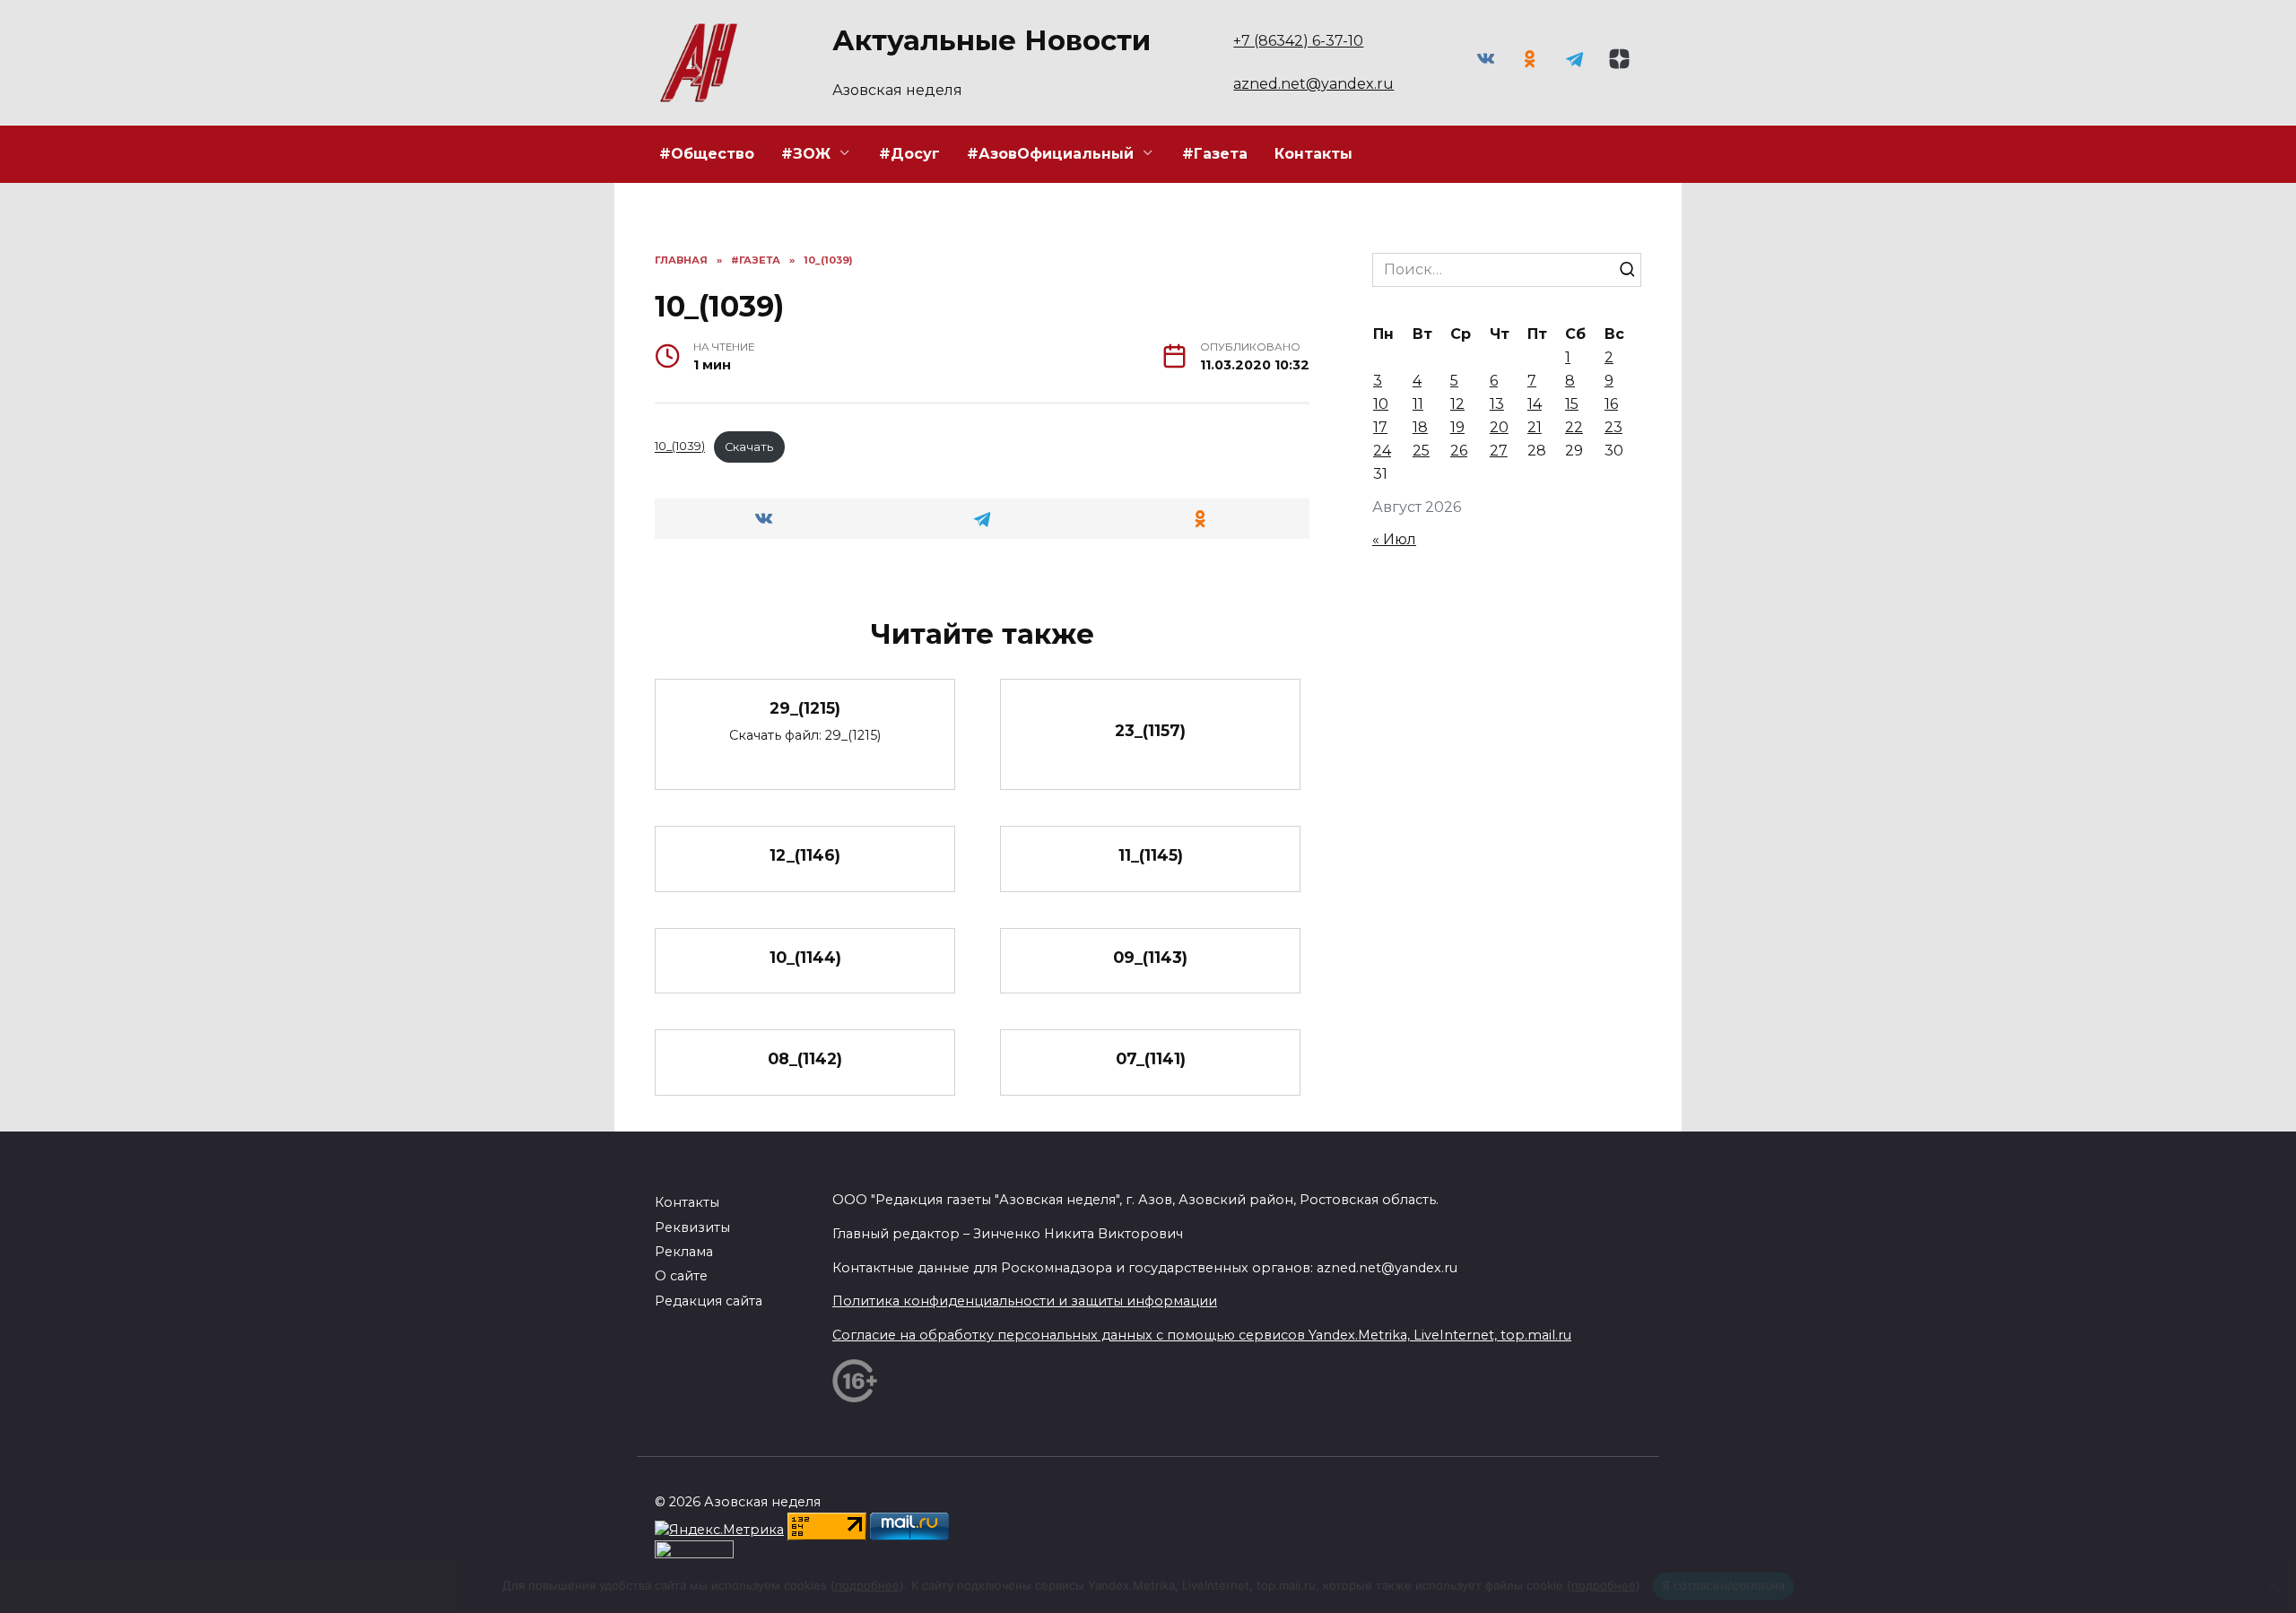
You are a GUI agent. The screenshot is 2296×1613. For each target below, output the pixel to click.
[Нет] (2274, 1586)
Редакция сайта (709, 1301)
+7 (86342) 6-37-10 (1298, 41)
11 (1418, 404)
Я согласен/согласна (1724, 1585)
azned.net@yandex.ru (1313, 84)
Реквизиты (692, 1227)
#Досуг (909, 154)
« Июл (1394, 539)
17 (1380, 427)
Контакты (1313, 154)
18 (1420, 427)
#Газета (1215, 154)
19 (1457, 427)
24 (1382, 451)
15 (1572, 404)
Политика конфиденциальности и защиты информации (1025, 1301)
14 (1535, 404)
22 (1574, 427)
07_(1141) (1151, 1058)
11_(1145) (1151, 855)
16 (1611, 404)
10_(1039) (680, 447)
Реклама (684, 1252)
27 (1499, 451)
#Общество (707, 154)
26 (1459, 451)
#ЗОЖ (806, 154)
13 (1497, 404)
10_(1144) (805, 957)
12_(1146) (805, 855)
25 (1421, 451)
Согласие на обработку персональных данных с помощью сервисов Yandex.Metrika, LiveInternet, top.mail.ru (1202, 1335)
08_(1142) (805, 1058)
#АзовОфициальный (1050, 154)
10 (1381, 404)
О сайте (681, 1276)
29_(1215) (805, 708)
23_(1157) (1150, 730)
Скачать (749, 447)
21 (1535, 427)
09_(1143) (1150, 957)
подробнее (867, 1585)
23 (1613, 427)
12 (1457, 404)
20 (1499, 427)
